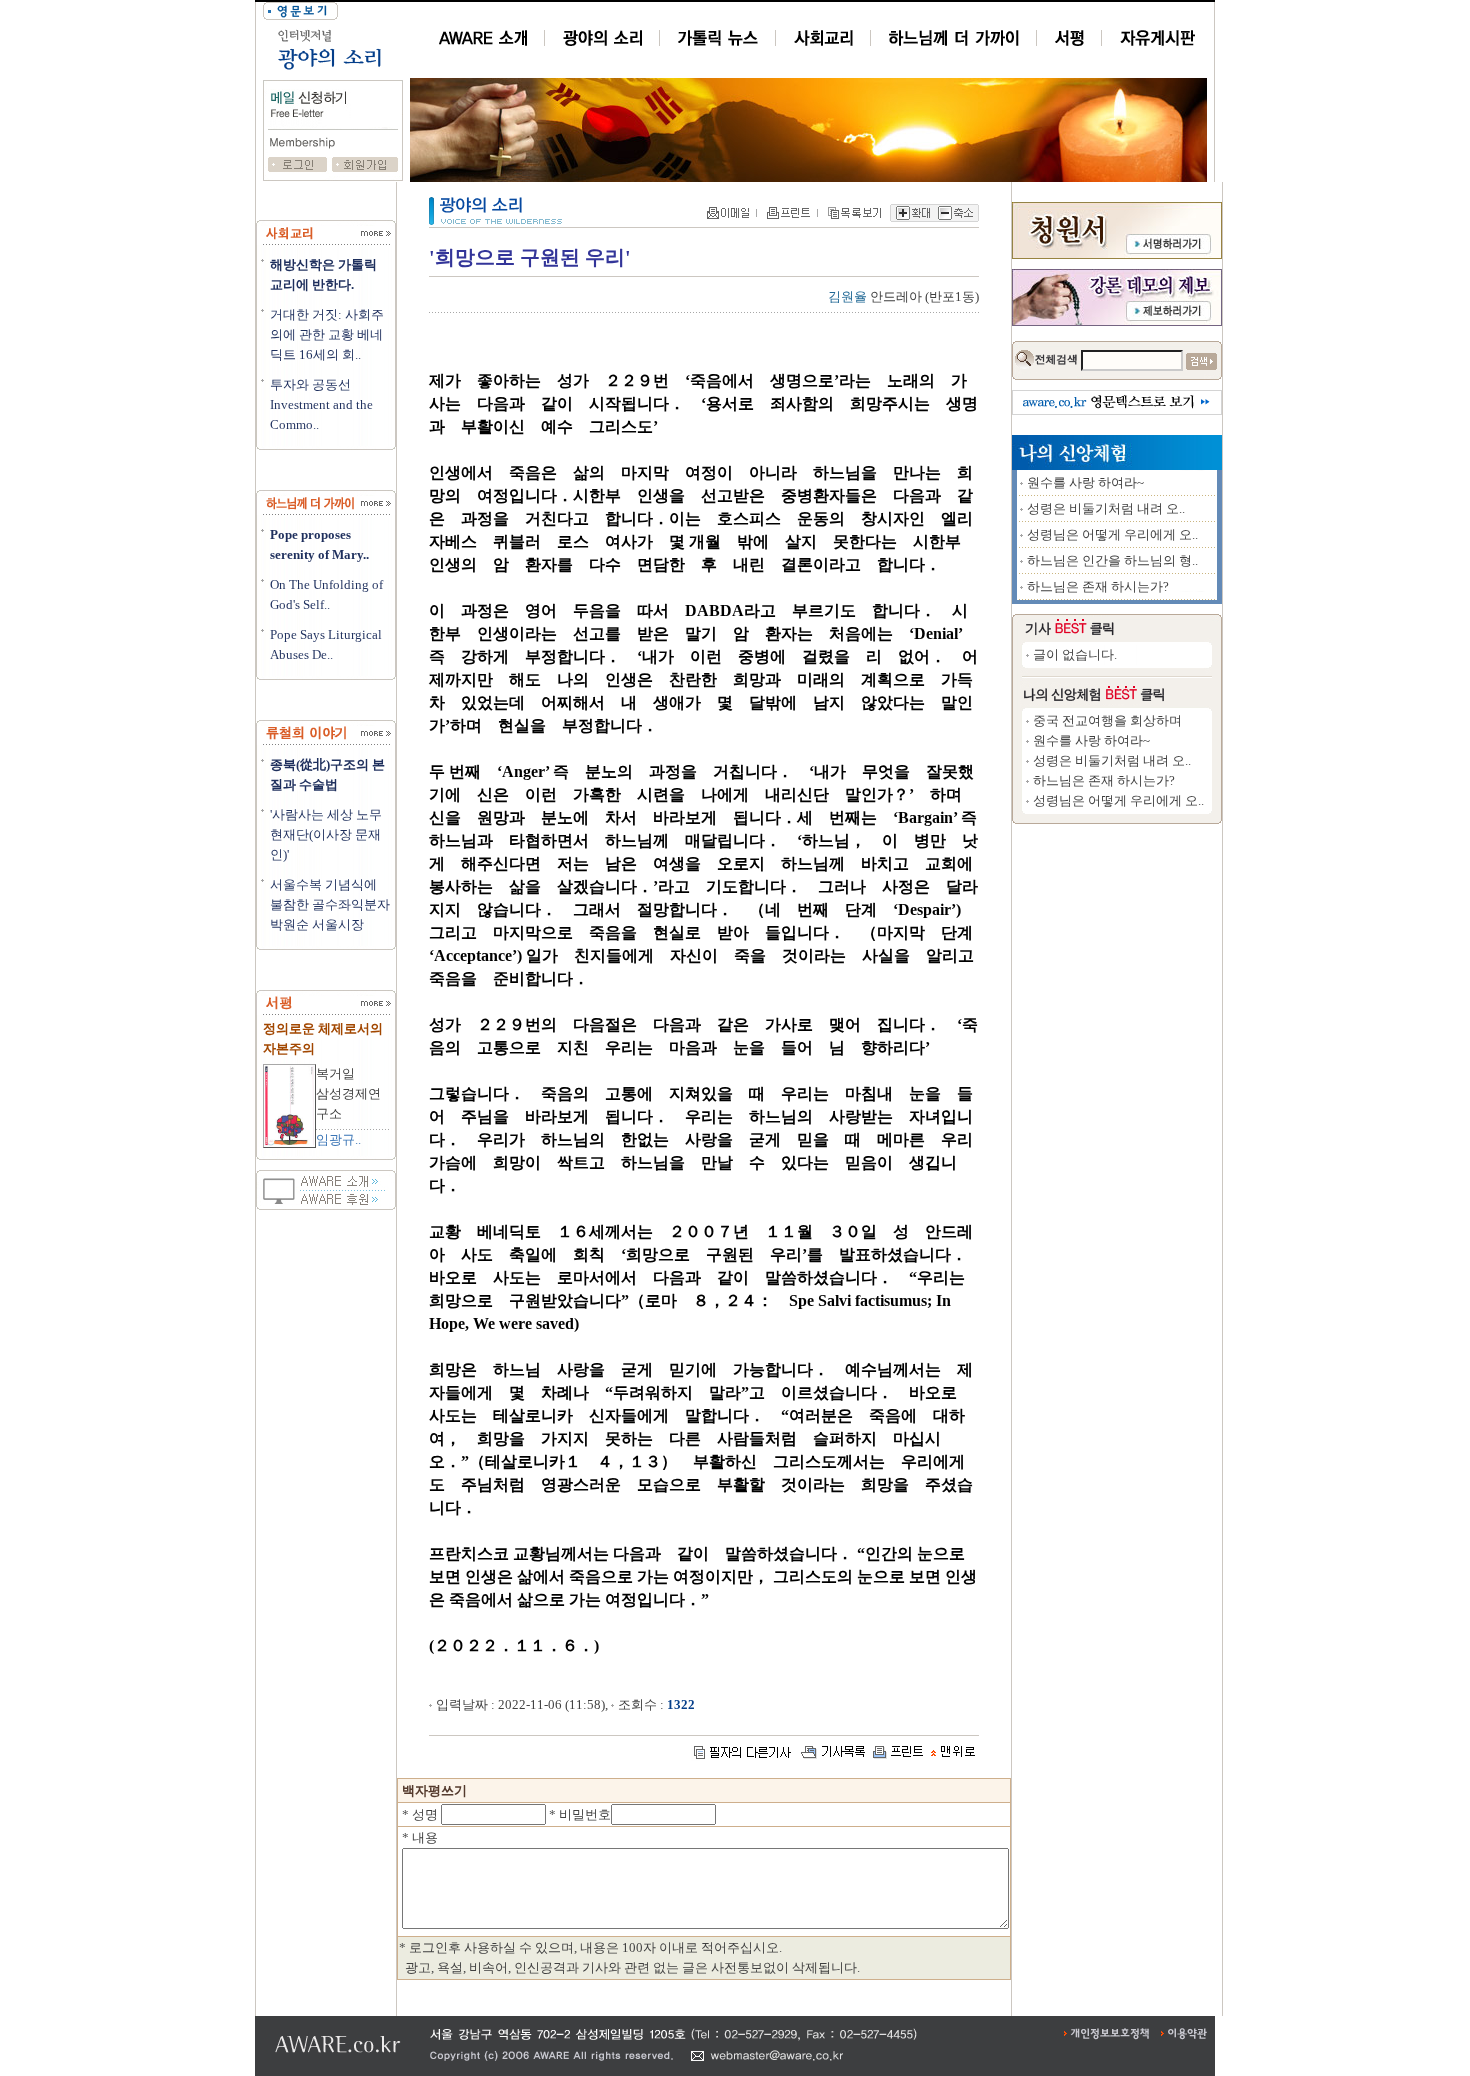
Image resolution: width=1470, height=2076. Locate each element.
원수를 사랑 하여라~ (1085, 482)
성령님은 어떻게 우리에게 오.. (1112, 534)
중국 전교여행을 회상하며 (1107, 720)
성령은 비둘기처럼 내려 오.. (1106, 508)
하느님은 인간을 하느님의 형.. (1112, 560)
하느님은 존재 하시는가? (1098, 586)
